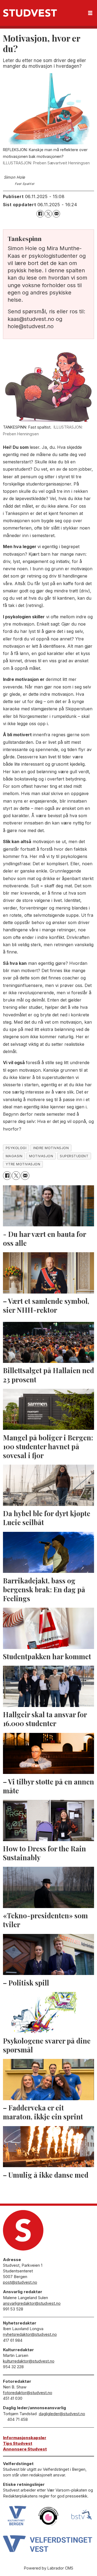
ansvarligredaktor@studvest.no (32, 2303)
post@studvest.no (20, 2282)
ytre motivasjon (23, 1164)
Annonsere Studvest (25, 2449)
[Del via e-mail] (56, 214)
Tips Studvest (18, 2443)
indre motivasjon (51, 1148)
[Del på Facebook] (40, 214)
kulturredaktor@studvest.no (29, 2361)
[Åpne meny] (90, 13)
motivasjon (41, 1156)
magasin (14, 1156)
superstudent (74, 1156)
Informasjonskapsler (25, 2438)
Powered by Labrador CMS (49, 2568)
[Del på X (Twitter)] (48, 214)
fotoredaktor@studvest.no (28, 2393)
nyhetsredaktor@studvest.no (30, 2334)
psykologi (16, 1148)
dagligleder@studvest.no (62, 2414)
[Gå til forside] (30, 13)
